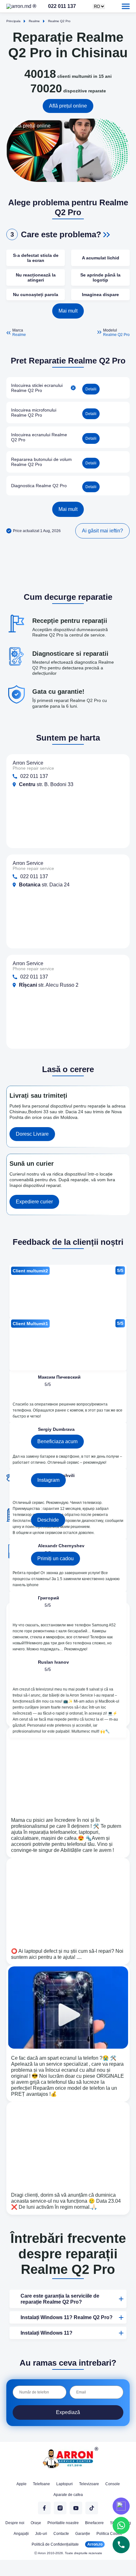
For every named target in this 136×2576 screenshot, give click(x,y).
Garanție (83, 2534)
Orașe (36, 2523)
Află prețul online (68, 106)
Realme (19, 335)
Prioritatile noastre (63, 2523)
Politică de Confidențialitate (55, 2544)
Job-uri (41, 2534)
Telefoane (41, 2484)
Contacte (61, 2534)
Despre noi (15, 2523)
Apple (22, 2484)
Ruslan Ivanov (53, 1662)
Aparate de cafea (68, 2495)
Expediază (68, 2412)
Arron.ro (95, 2544)
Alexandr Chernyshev (61, 1546)
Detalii (91, 389)
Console (113, 2484)
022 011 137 (77, 6)
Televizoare (89, 2484)
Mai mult (68, 311)
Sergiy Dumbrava (56, 1429)
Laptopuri (65, 2484)
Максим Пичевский (59, 1377)
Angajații (21, 2534)
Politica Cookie (109, 2534)
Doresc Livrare (32, 1134)
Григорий (49, 1598)
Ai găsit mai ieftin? (102, 531)
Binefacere (94, 2523)
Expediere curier (34, 1202)
